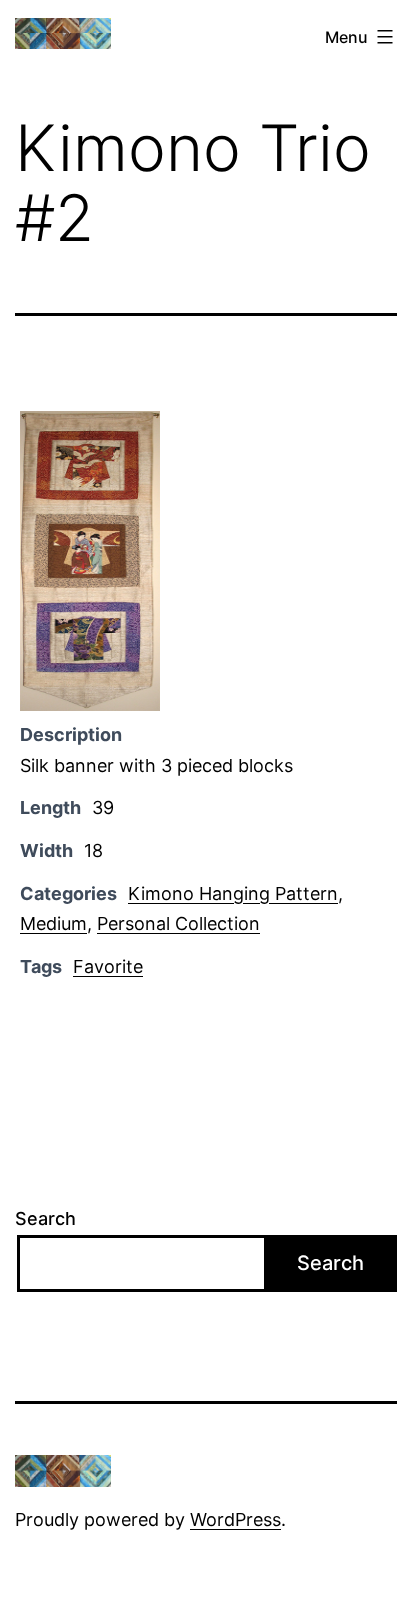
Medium (53, 923)
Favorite (108, 966)
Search (45, 1218)
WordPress (235, 1519)
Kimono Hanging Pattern (233, 893)
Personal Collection (178, 923)
